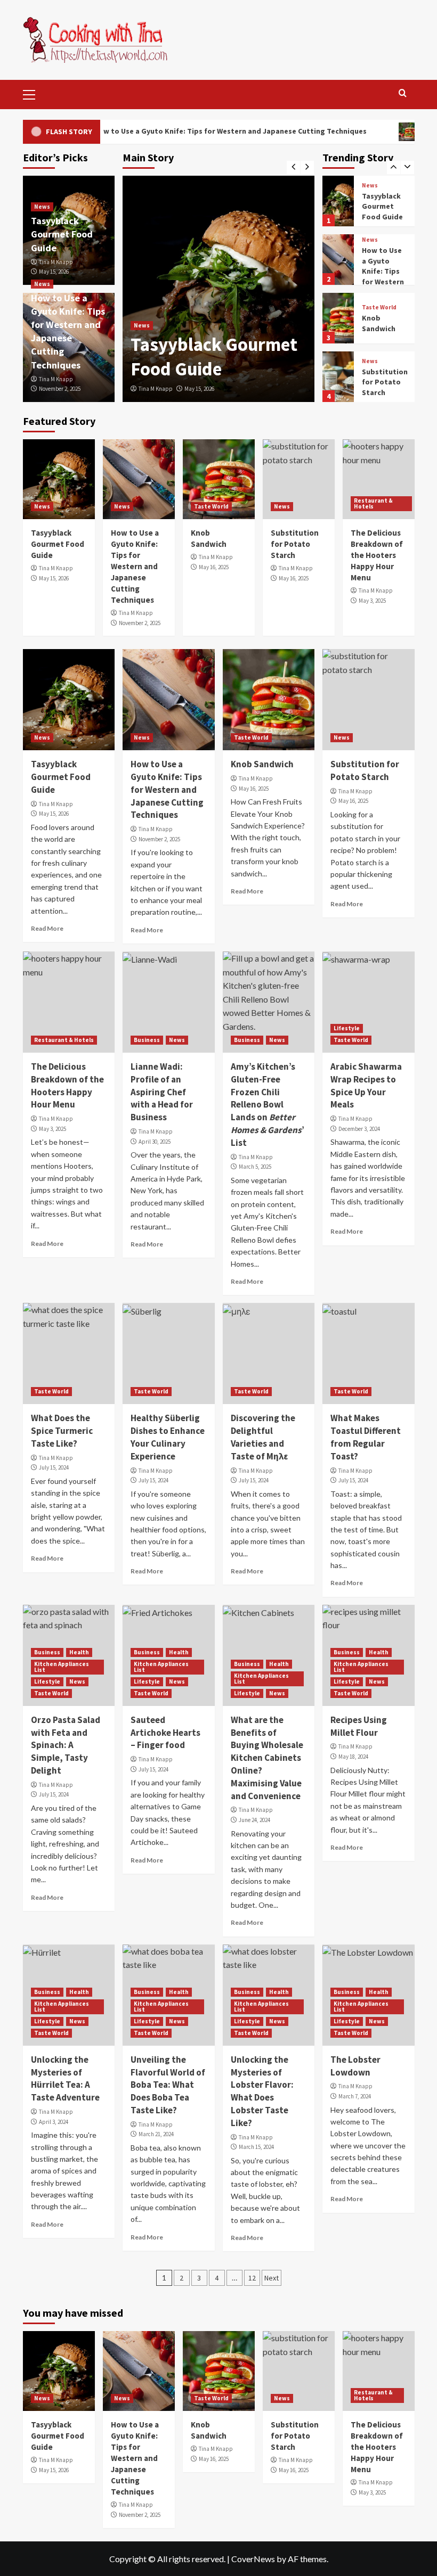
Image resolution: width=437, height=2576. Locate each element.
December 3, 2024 (359, 1129)
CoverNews (253, 2559)
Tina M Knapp (156, 389)
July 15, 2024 (54, 1467)
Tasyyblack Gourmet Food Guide (214, 357)
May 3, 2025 (372, 601)
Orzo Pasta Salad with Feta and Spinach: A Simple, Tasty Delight (66, 1745)
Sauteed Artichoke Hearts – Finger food (165, 1733)
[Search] (403, 93)
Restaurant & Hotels (373, 503)
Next (272, 2278)
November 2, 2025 (60, 389)
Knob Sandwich (379, 321)
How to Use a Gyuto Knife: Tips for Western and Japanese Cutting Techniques (192, 131)
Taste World (379, 305)
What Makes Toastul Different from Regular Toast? (366, 1437)
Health (79, 1652)
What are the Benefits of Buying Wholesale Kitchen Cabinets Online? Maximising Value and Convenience (267, 1758)
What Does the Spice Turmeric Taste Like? (62, 1431)
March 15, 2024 (256, 2147)
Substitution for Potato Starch (385, 379)
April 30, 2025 (155, 1142)
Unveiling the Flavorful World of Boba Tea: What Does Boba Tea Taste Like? (168, 2085)
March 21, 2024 (156, 2134)
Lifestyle (347, 1028)
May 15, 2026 (199, 389)
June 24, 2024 (254, 1820)
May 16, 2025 (214, 567)
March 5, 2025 (255, 1167)
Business (147, 1040)
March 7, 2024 (355, 2096)
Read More (47, 928)
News (142, 325)
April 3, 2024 (54, 2122)
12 (252, 2278)
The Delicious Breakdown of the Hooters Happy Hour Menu (377, 555)
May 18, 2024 (353, 1757)
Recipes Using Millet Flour (359, 1726)
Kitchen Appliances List (62, 1667)
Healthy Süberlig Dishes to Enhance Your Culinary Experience (168, 1437)
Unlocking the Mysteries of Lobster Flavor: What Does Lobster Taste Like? (262, 2091)
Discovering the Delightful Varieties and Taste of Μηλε (263, 1437)
